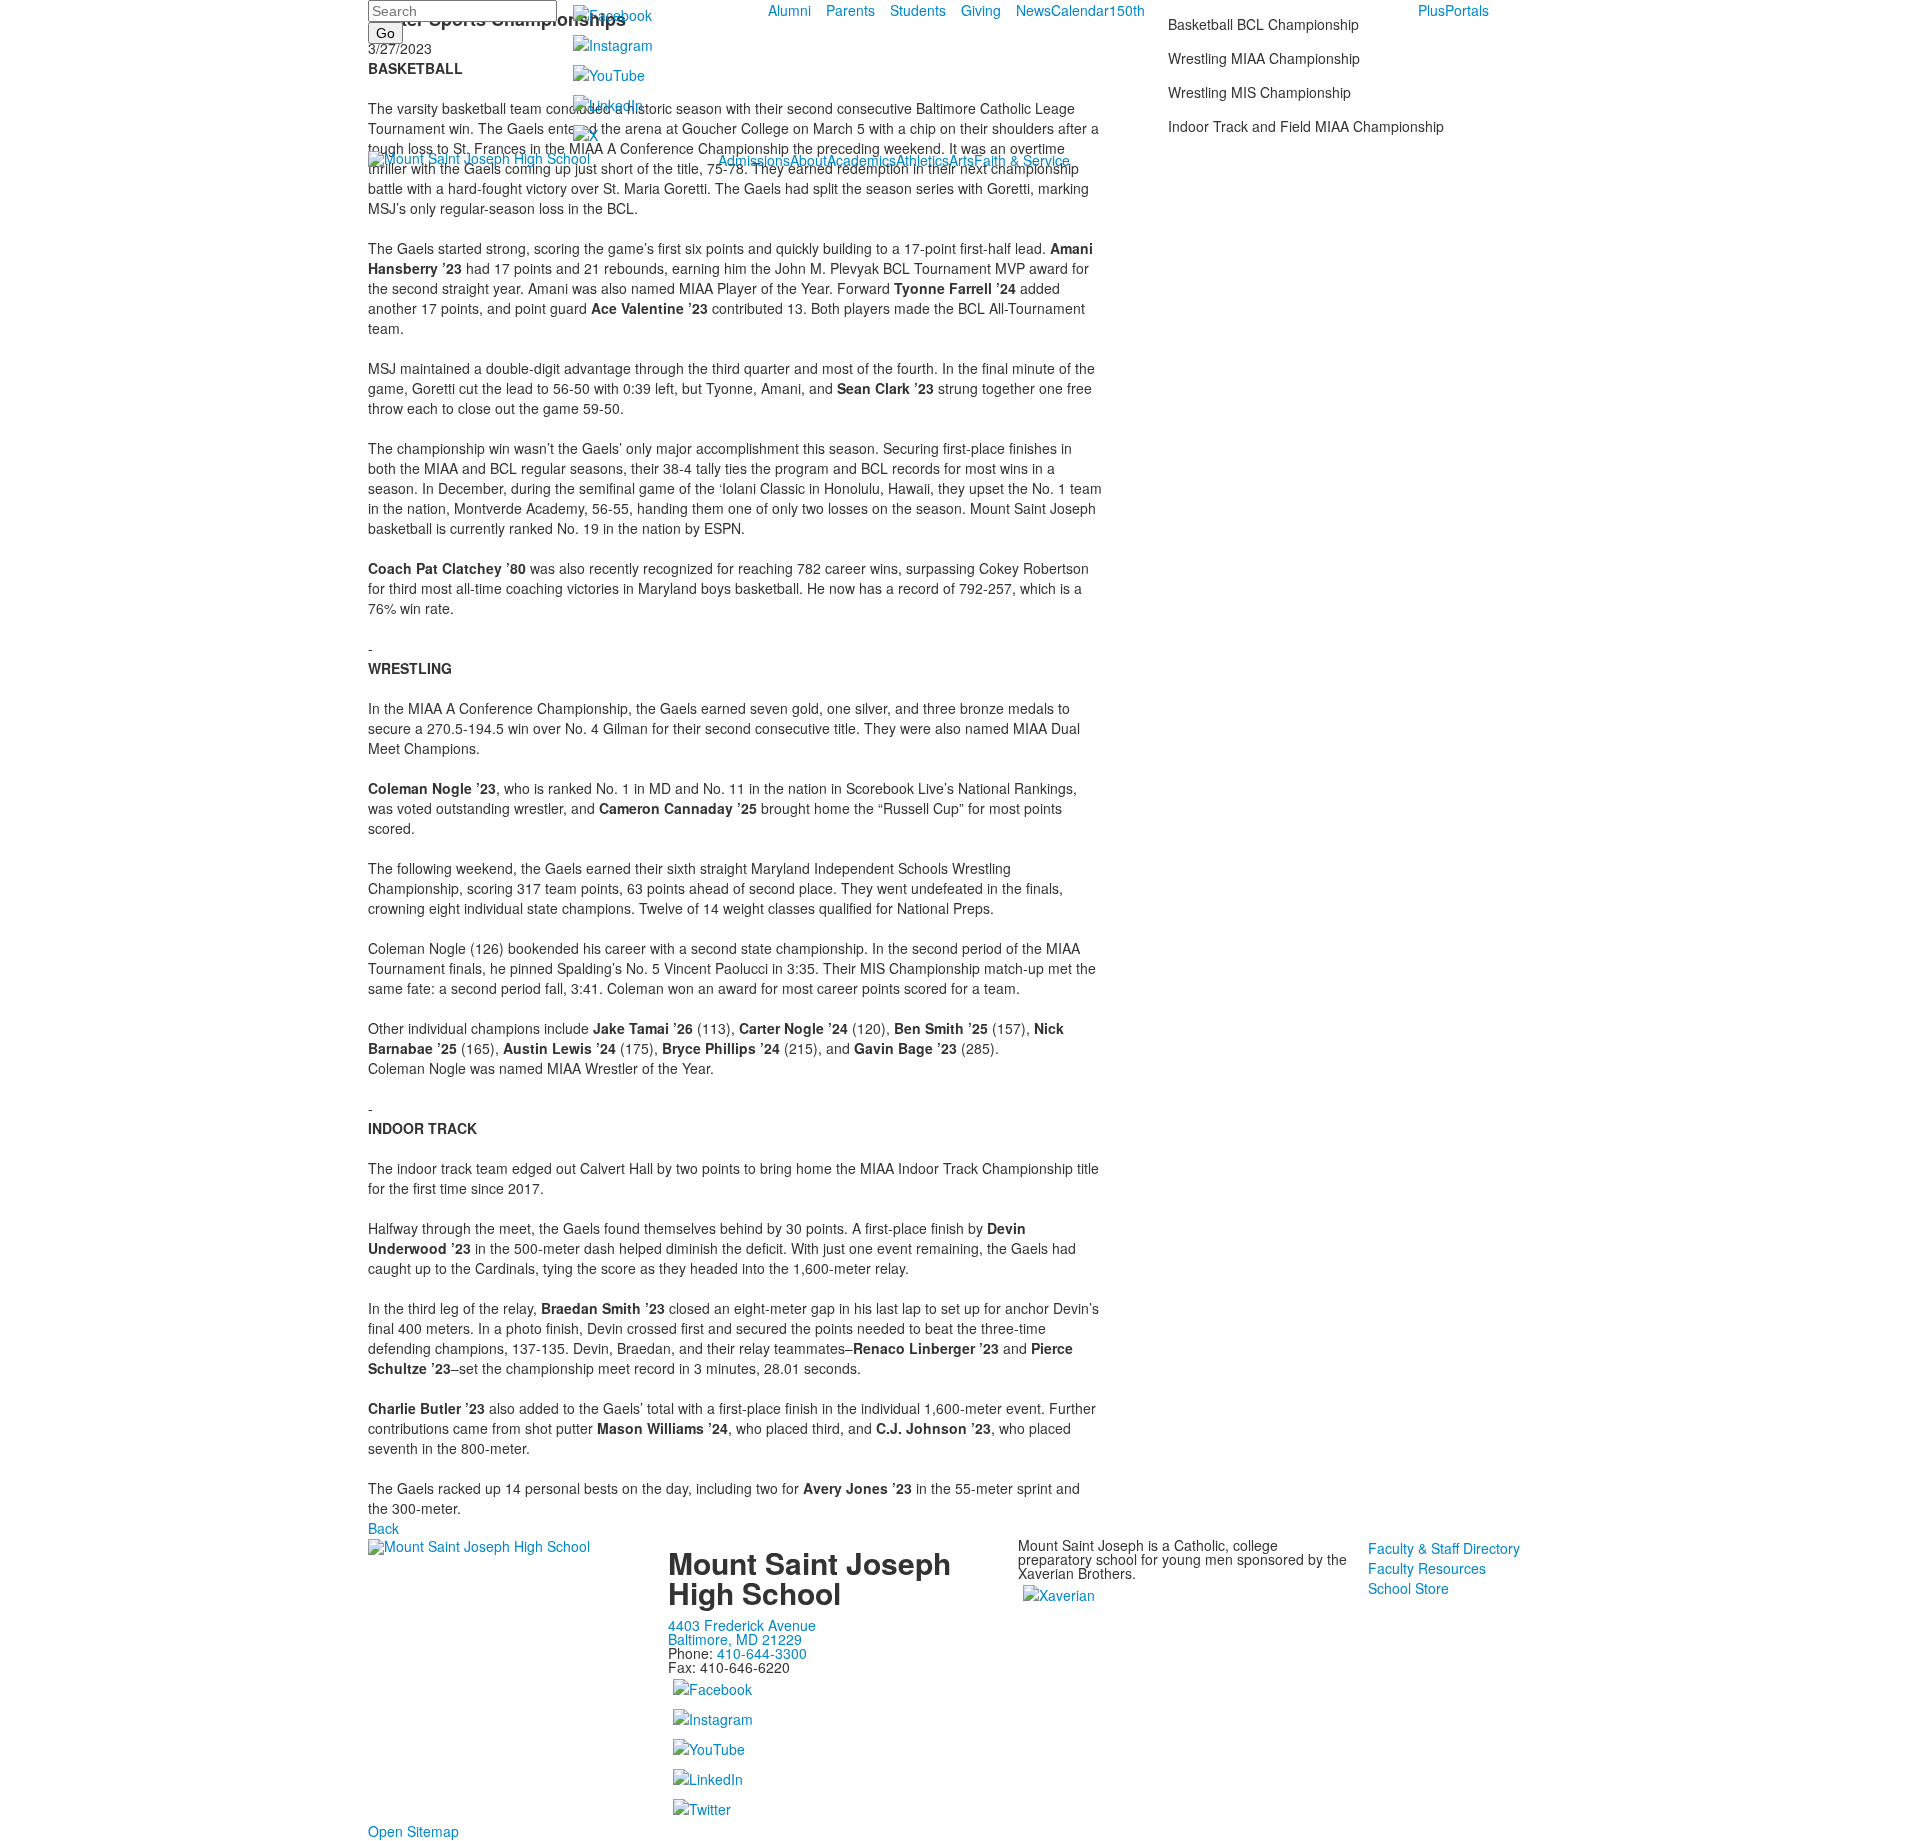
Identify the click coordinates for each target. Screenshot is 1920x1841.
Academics (861, 160)
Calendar (1080, 10)
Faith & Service (1022, 160)
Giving (981, 10)
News (1033, 10)
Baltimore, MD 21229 (735, 1639)
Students (918, 10)
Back (383, 1528)
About (808, 160)
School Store (1408, 1588)
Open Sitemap (413, 1831)
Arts (961, 160)
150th (1127, 10)
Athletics (922, 160)
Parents (850, 10)
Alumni (789, 10)
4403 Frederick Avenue (742, 1625)
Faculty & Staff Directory (1444, 1548)
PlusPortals (1453, 10)
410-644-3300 (762, 1653)
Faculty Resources (1427, 1568)
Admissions (754, 160)
